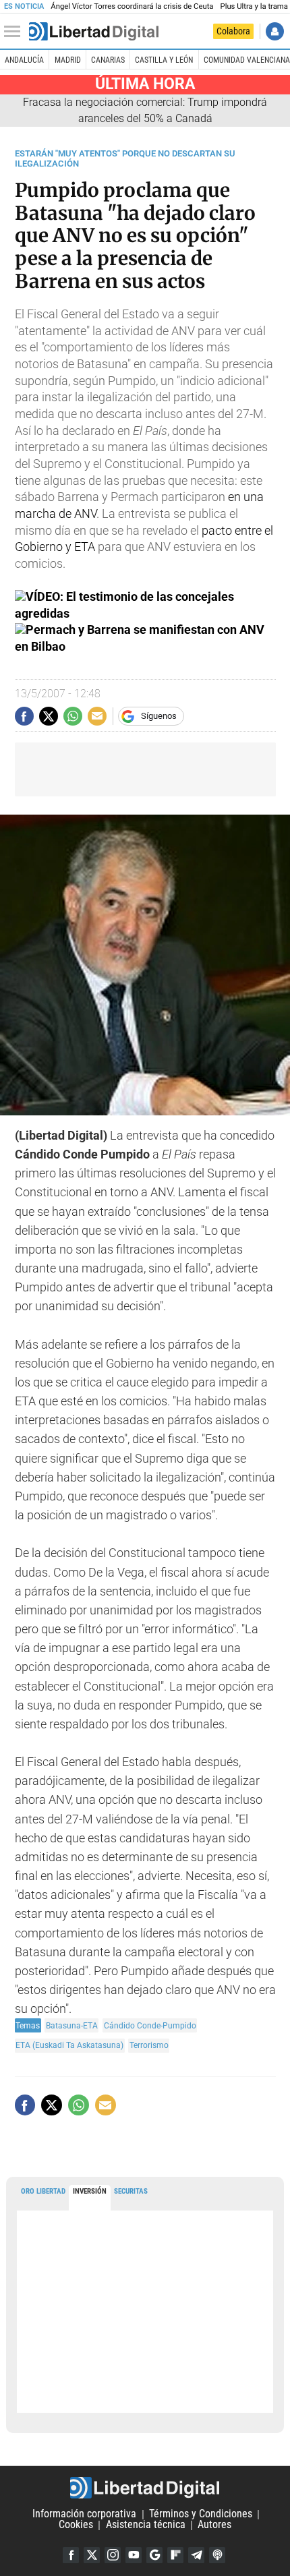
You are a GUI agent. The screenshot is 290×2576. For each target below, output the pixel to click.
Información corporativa (84, 2514)
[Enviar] (73, 716)
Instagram (113, 2555)
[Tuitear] (49, 716)
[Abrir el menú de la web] (16, 32)
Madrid (68, 60)
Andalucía (24, 60)
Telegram (196, 2555)
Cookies (76, 2525)
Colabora (233, 31)
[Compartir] (24, 716)
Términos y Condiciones (201, 2514)
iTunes (217, 2555)
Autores (214, 2525)
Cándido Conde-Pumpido (150, 2025)
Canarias (108, 60)
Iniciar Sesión (275, 31)
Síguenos (159, 716)
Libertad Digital (145, 2488)
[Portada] (94, 32)
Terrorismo (149, 2045)
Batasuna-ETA (72, 2025)
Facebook (71, 2555)
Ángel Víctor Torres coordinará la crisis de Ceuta (132, 6)
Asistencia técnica (146, 2525)
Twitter (92, 2555)
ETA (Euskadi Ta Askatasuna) (69, 2045)
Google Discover (154, 2555)
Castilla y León (164, 60)
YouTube (134, 2555)
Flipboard (175, 2555)
